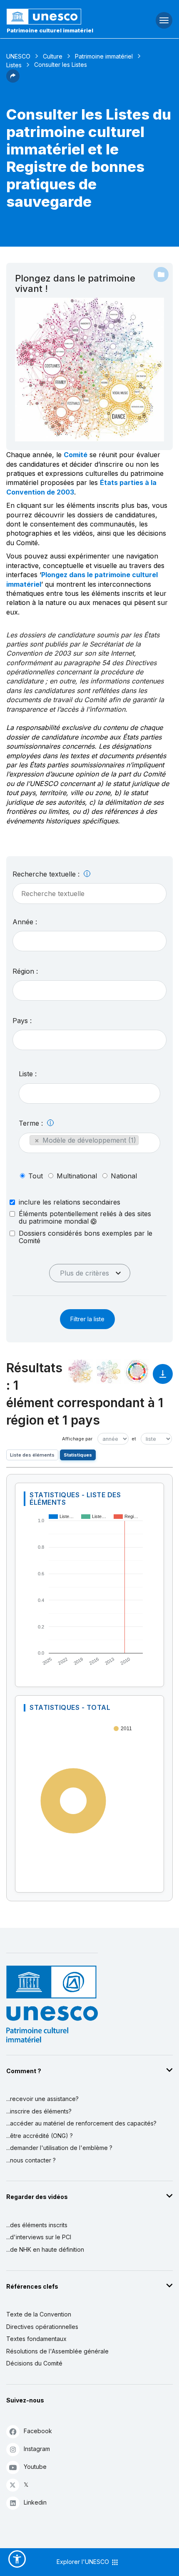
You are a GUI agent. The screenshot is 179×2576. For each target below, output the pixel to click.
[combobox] (89, 941)
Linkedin (35, 2502)
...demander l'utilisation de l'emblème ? (59, 2148)
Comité (76, 455)
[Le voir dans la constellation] (80, 1371)
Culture (53, 56)
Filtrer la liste (87, 1319)
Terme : (32, 1123)
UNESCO (18, 56)
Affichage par (77, 1439)
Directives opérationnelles (42, 2327)
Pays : (22, 1021)
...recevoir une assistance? (42, 2099)
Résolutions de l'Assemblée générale (57, 2351)
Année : (25, 922)
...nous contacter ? (31, 2160)
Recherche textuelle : (47, 874)
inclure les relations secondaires (70, 1202)
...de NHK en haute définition (45, 2249)
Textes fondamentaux (36, 2339)
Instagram (37, 2449)
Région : (25, 971)
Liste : (28, 1074)
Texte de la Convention (39, 2314)
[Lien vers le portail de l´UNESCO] (60, 17)
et (134, 1439)
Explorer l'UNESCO (84, 2562)
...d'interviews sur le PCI (39, 2237)
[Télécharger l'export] (163, 1378)
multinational (77, 1176)
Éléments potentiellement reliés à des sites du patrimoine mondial (85, 1218)
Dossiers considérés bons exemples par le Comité (86, 1237)
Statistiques (78, 1455)
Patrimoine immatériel (104, 56)
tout (36, 1176)
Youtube (35, 2467)
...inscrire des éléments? (39, 2111)
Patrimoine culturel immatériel (50, 30)
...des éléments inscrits (37, 2225)
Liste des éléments (32, 1455)
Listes (14, 65)
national (124, 1176)
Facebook (38, 2431)
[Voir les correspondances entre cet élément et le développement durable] (137, 1371)
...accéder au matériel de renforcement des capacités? (81, 2123)
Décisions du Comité (34, 2363)
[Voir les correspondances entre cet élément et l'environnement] (109, 1371)
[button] (13, 80)
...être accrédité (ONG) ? (40, 2136)
